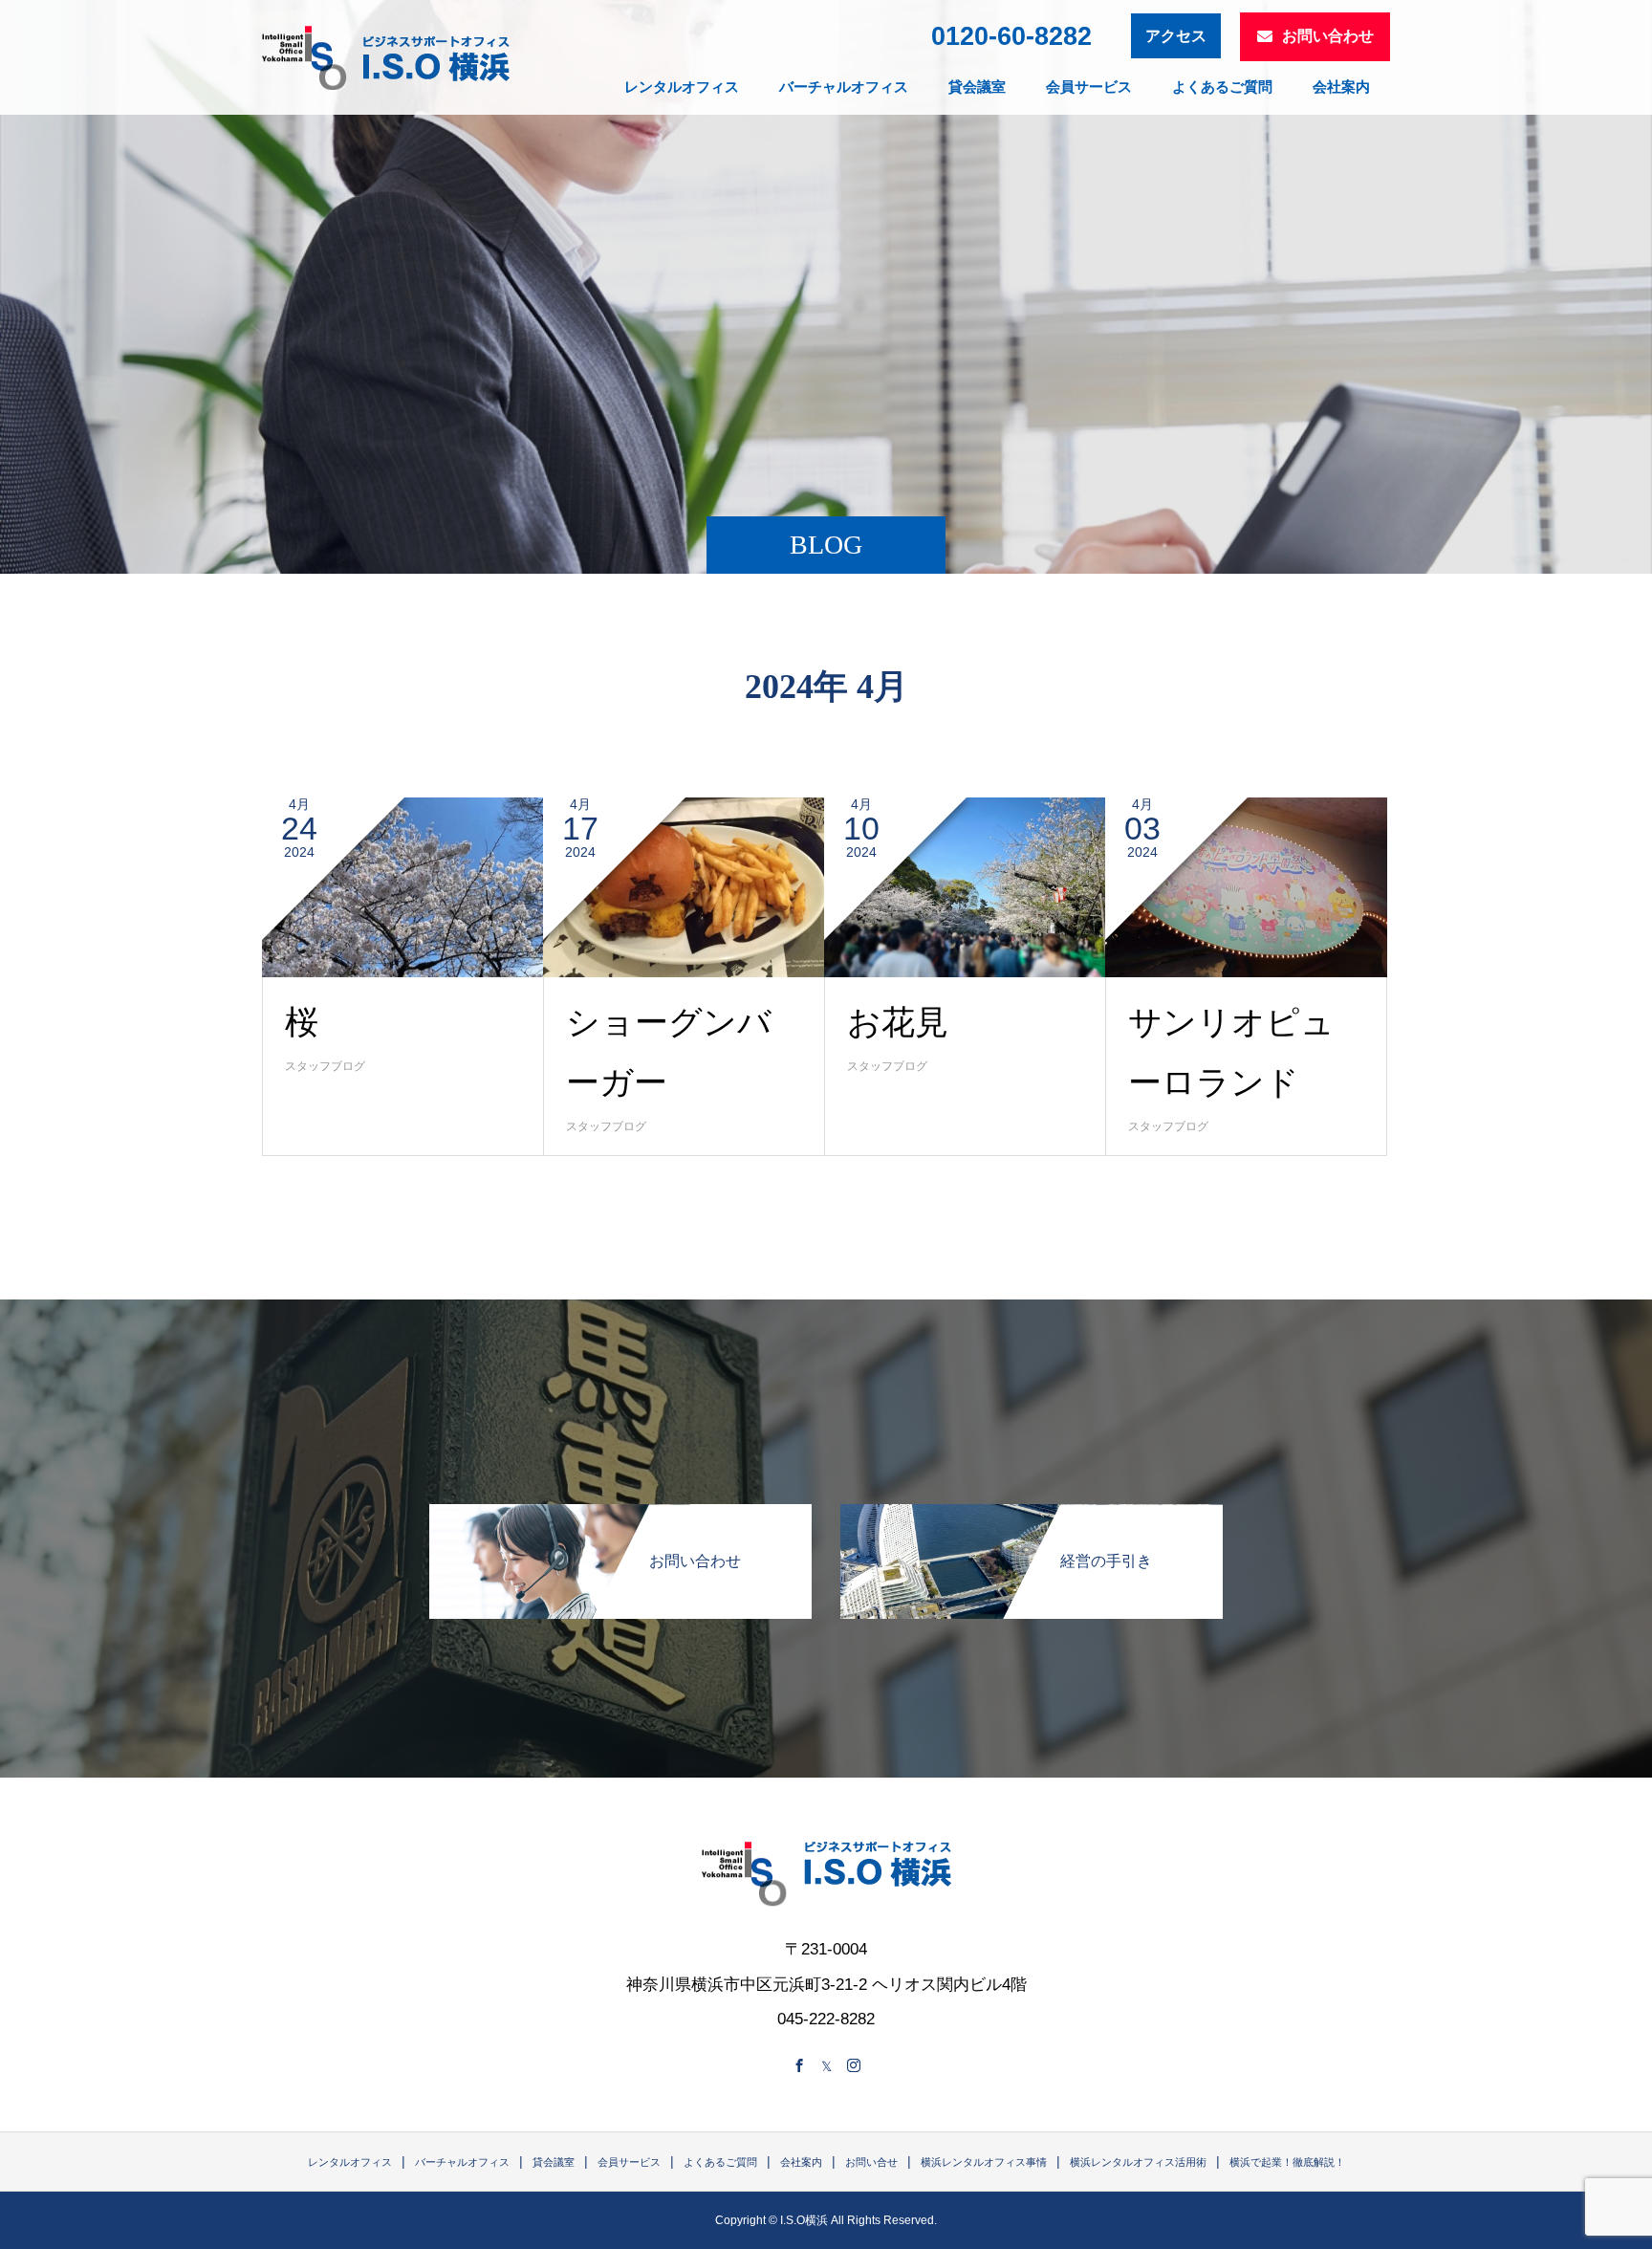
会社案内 (1341, 87)
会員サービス (1089, 87)
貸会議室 (977, 87)
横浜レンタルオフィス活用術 (1138, 2162)
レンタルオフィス (682, 87)
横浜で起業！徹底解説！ (1287, 2162)
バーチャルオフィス (844, 87)
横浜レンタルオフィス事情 (984, 2162)
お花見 (898, 1023)
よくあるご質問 (1222, 87)
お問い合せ (871, 2162)
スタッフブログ (325, 1066)
